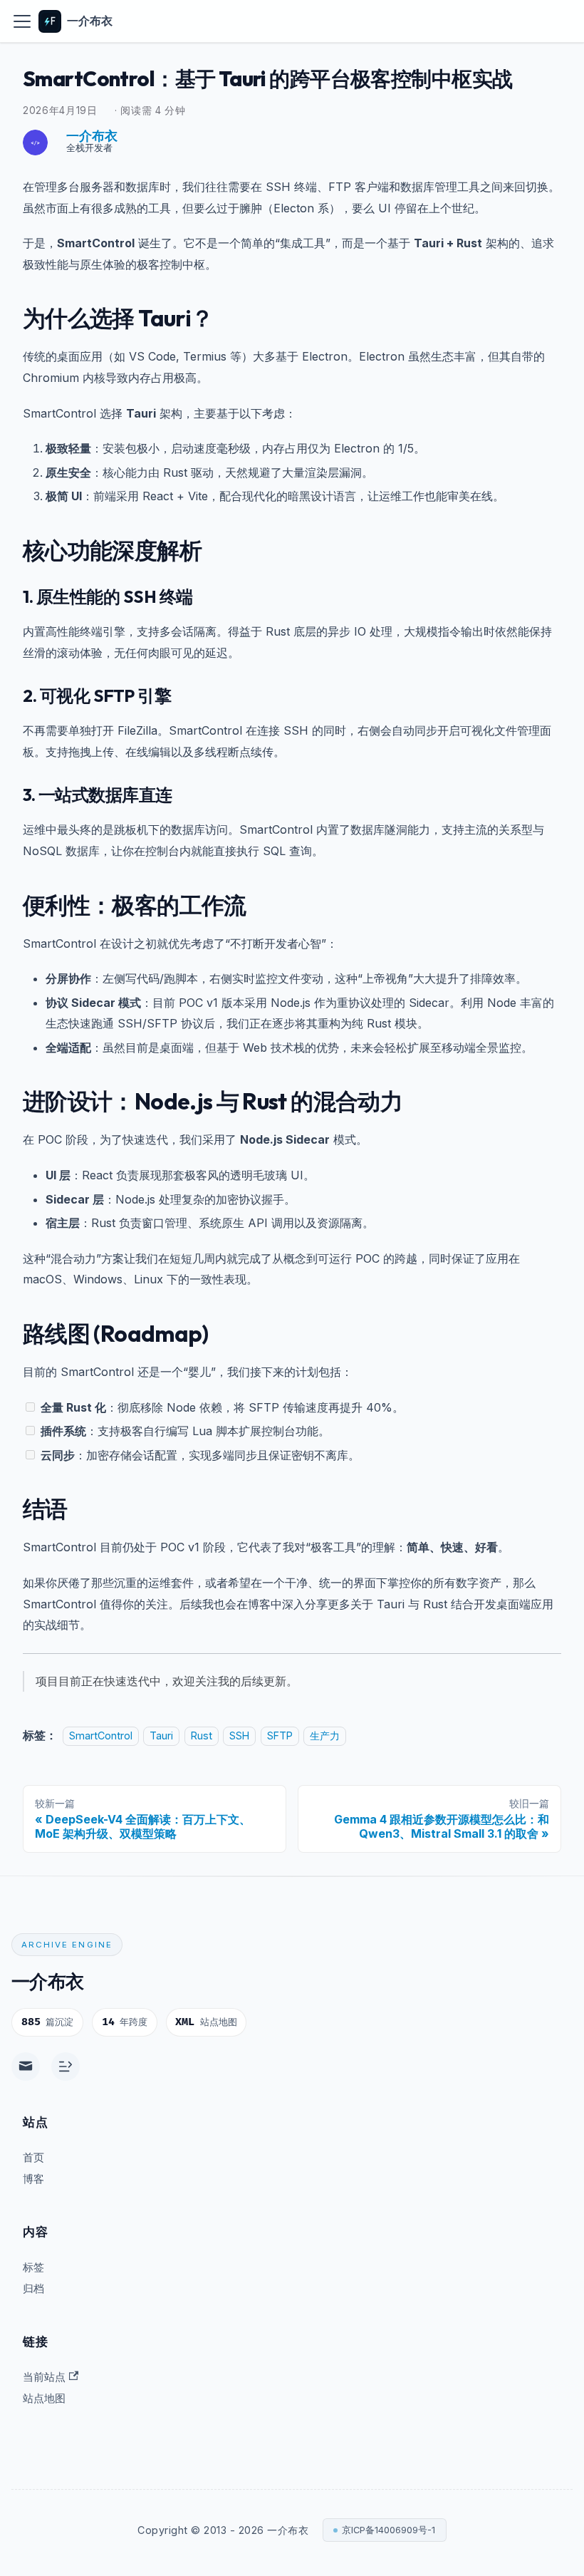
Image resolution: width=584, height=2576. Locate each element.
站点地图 (44, 2398)
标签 (33, 2267)
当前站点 (44, 2377)
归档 (33, 2288)
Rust (202, 1736)
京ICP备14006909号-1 (389, 2530)
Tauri (161, 1736)
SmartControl (101, 1736)
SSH (239, 1736)
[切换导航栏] (22, 21)
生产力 (325, 1736)
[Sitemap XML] (66, 2067)
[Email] (26, 2067)
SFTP (280, 1736)
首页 (33, 2157)
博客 (33, 2179)
